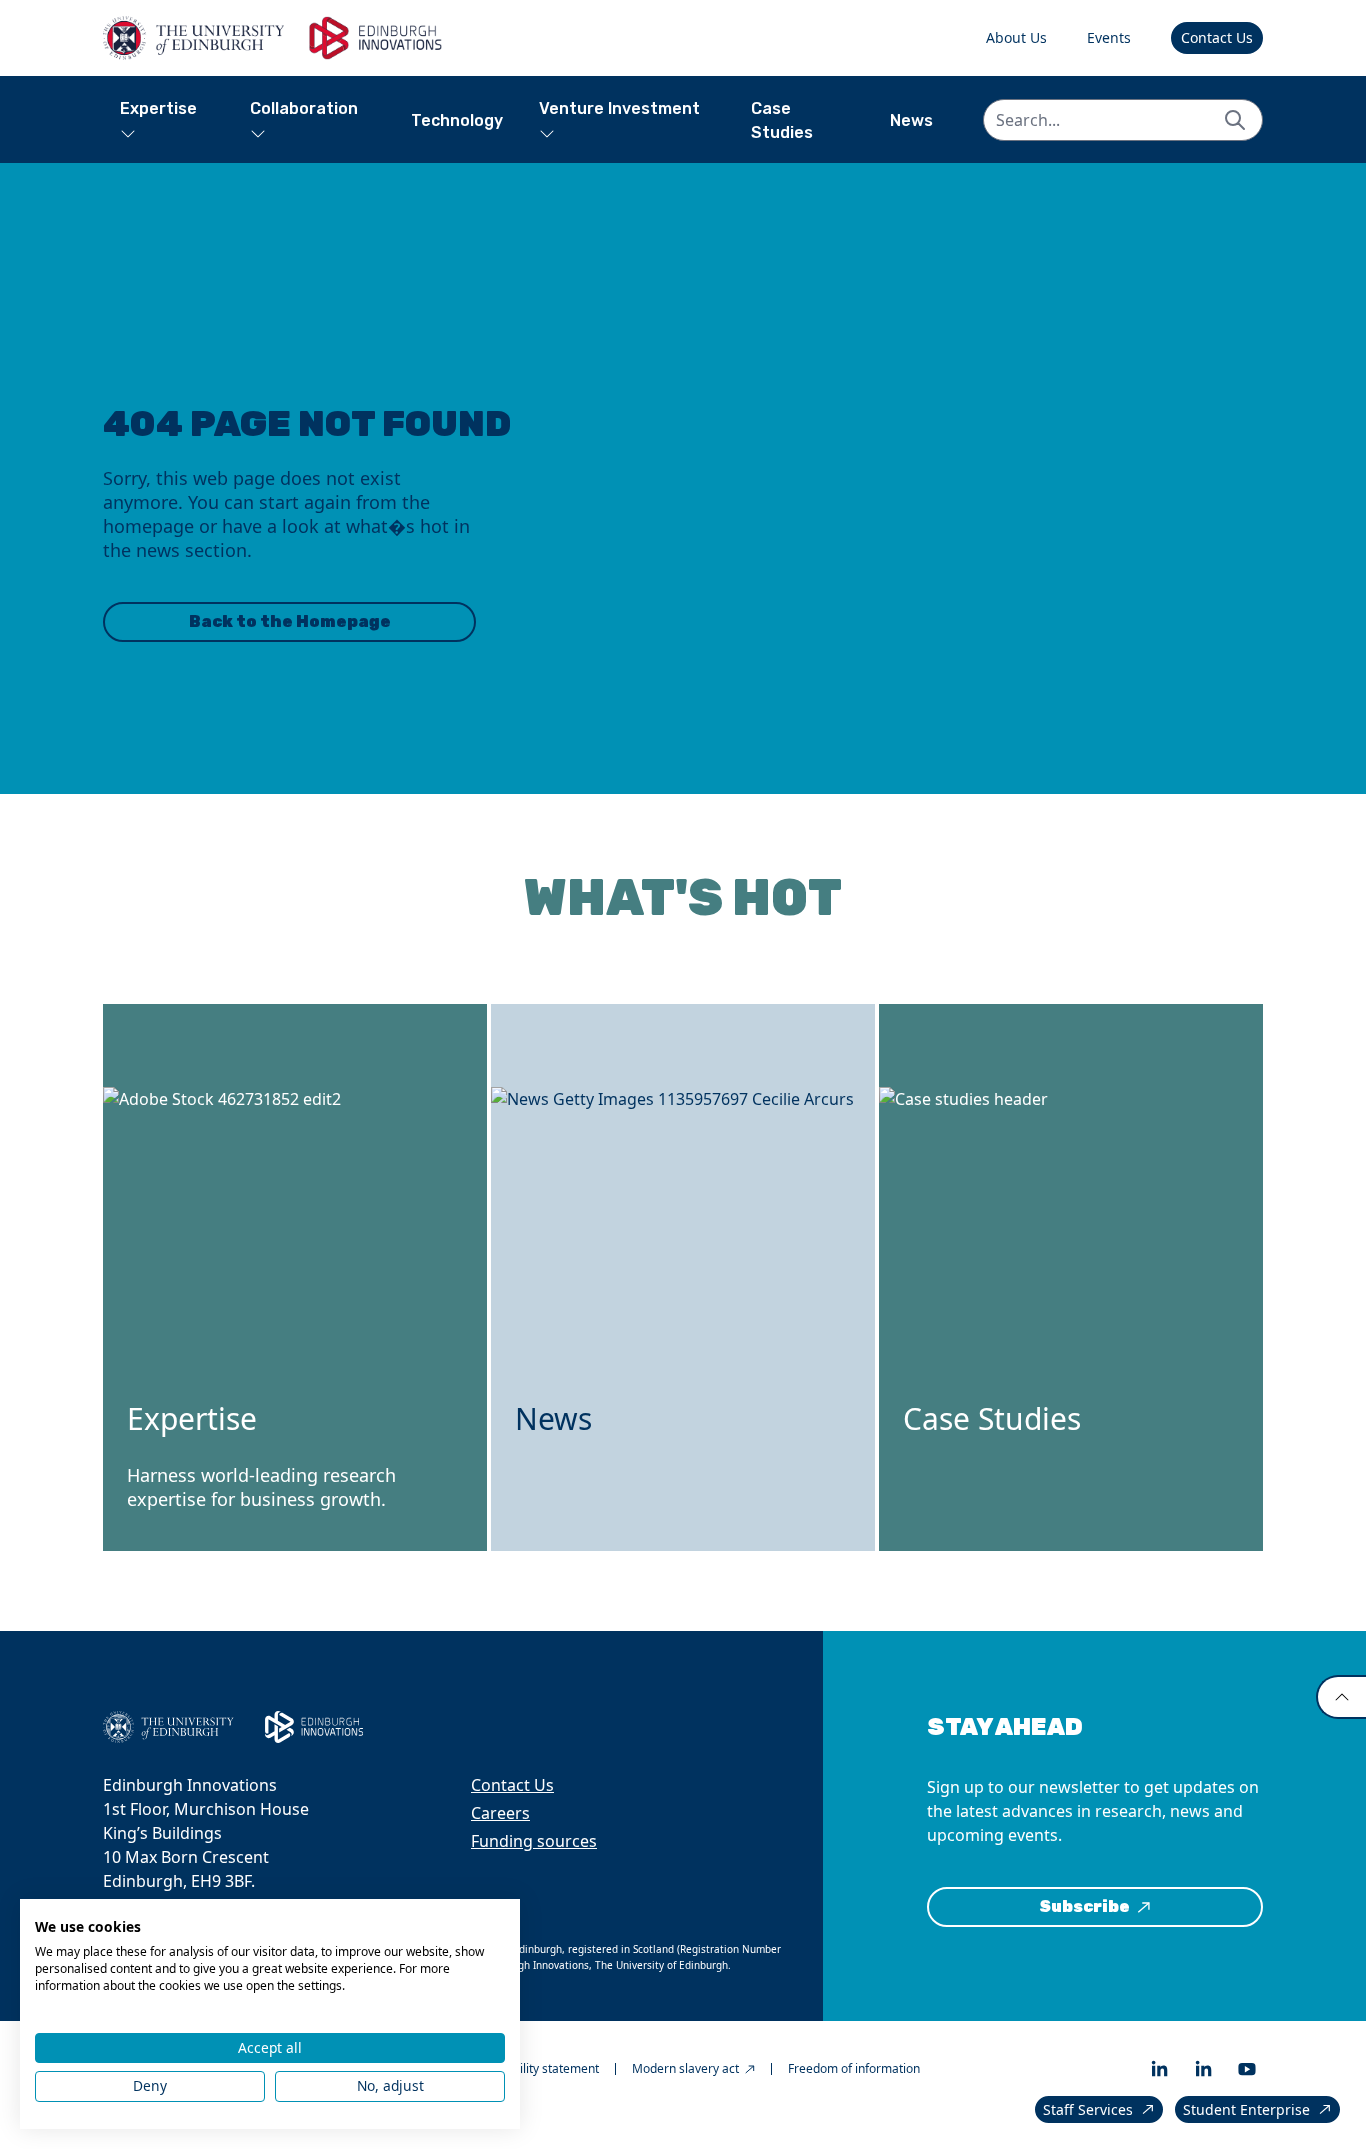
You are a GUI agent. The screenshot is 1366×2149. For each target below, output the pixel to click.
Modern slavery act (685, 2069)
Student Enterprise (1246, 2109)
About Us (1016, 37)
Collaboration (304, 108)
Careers (500, 1813)
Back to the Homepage (290, 621)
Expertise (158, 108)
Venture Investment (619, 108)
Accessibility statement (535, 2069)
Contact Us (1217, 37)
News (911, 120)
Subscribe (1084, 1906)
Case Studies (782, 120)
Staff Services (1088, 2109)
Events (1109, 37)
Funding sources (534, 1841)
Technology (457, 120)
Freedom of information (854, 2069)
